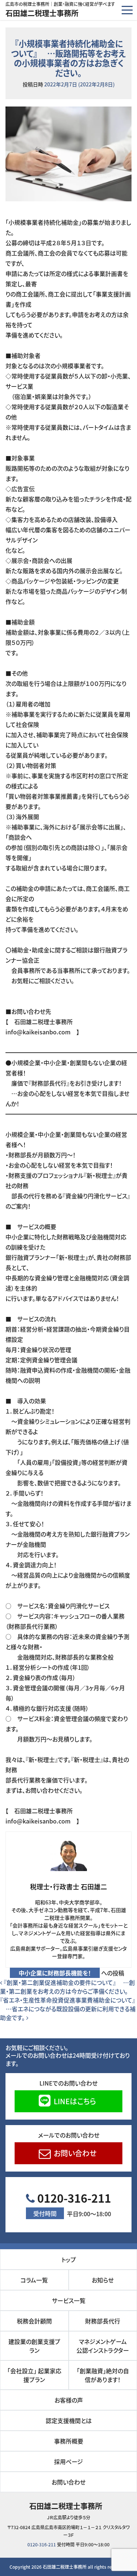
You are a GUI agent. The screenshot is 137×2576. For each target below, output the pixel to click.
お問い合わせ (74, 2153)
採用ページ (68, 2461)
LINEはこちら (74, 2101)
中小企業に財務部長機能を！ (55, 1973)
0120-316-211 (72, 2204)
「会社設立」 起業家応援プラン (34, 2375)
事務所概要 (69, 2441)
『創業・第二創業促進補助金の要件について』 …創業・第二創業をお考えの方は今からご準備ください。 (67, 1987)
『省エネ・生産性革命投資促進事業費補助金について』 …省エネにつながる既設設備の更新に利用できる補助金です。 (68, 2009)
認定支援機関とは (69, 2420)
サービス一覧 (69, 2300)
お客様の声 (69, 2400)
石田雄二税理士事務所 (42, 13)
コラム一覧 (34, 2280)
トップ (69, 2259)
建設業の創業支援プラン (34, 2346)
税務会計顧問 (34, 2321)
